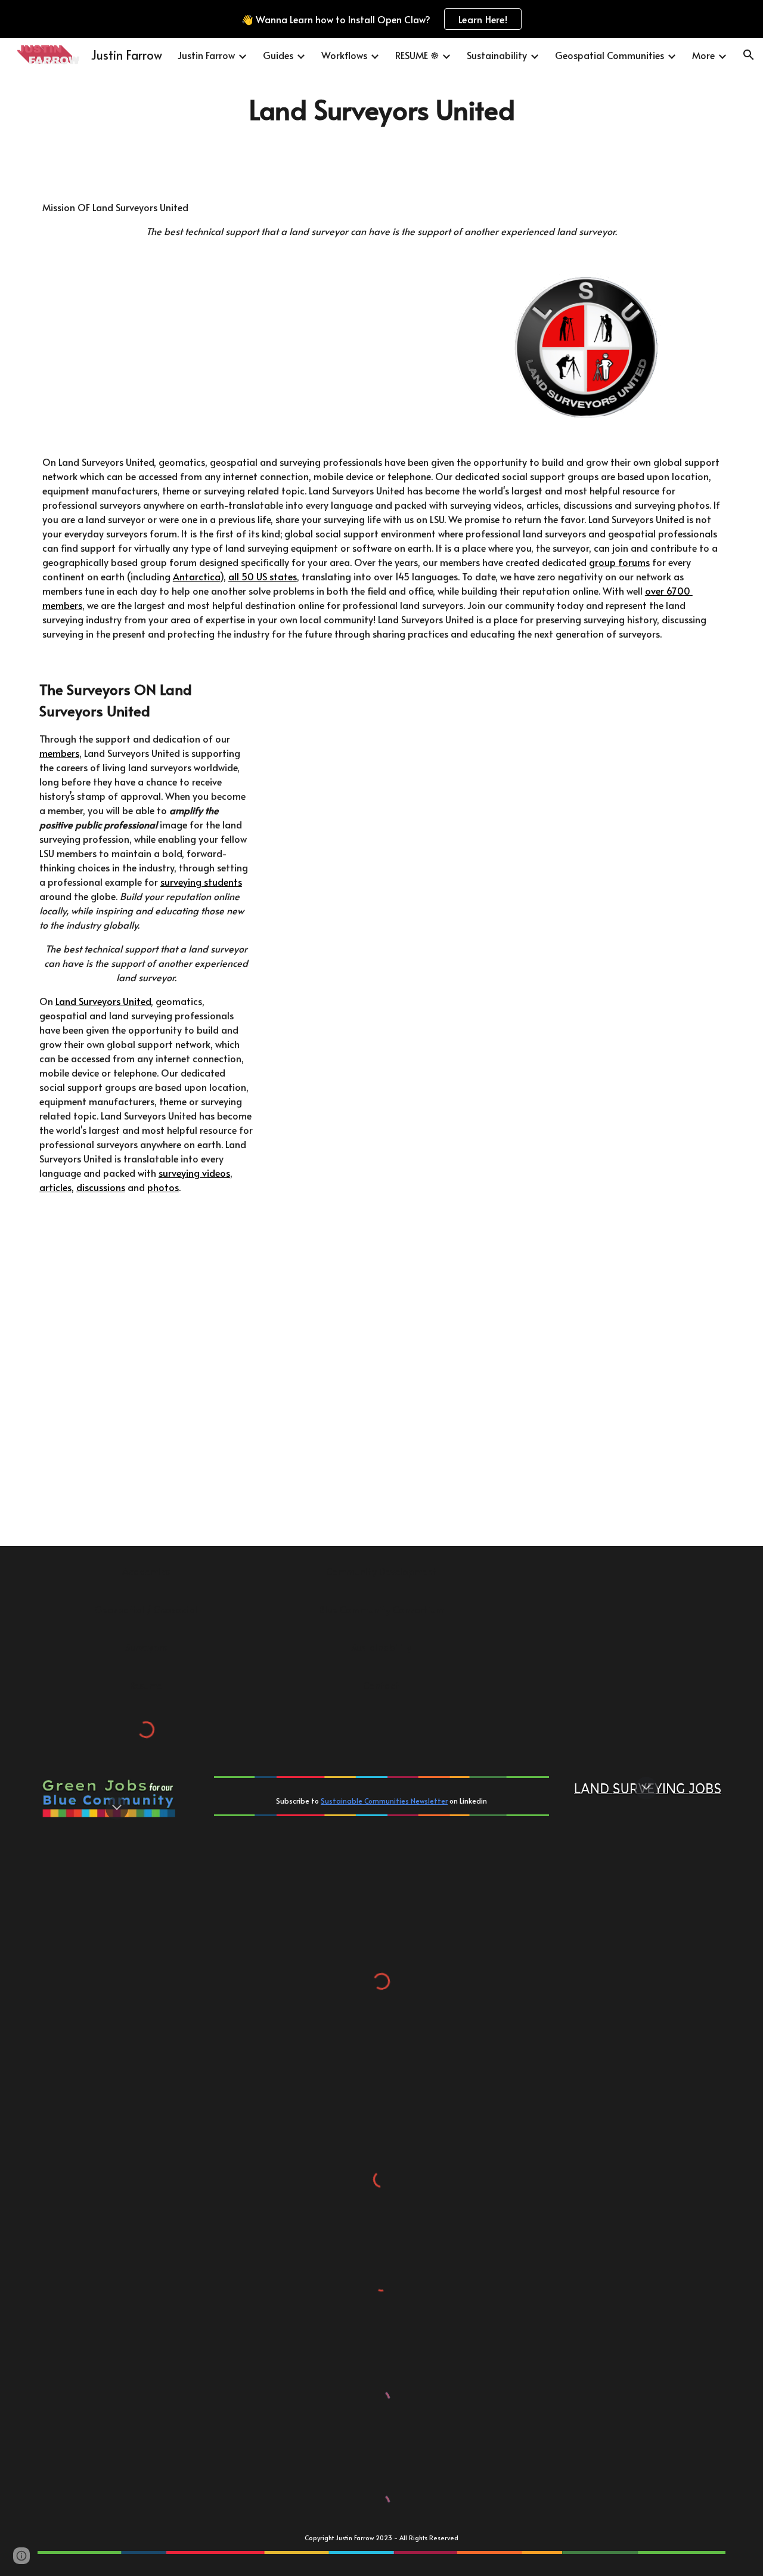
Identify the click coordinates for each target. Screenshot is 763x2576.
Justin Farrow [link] (206, 55)
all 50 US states (263, 576)
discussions (101, 1187)
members (59, 753)
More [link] (703, 55)
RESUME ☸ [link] (417, 55)
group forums (619, 562)
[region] (381, 19)
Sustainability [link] (497, 55)
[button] (749, 55)
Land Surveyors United (103, 1001)
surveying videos (194, 1173)
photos (163, 1187)
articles (55, 1187)
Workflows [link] (344, 55)
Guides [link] (278, 55)
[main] (381, 109)
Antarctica (196, 576)
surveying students (201, 882)
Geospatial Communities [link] (610, 55)
